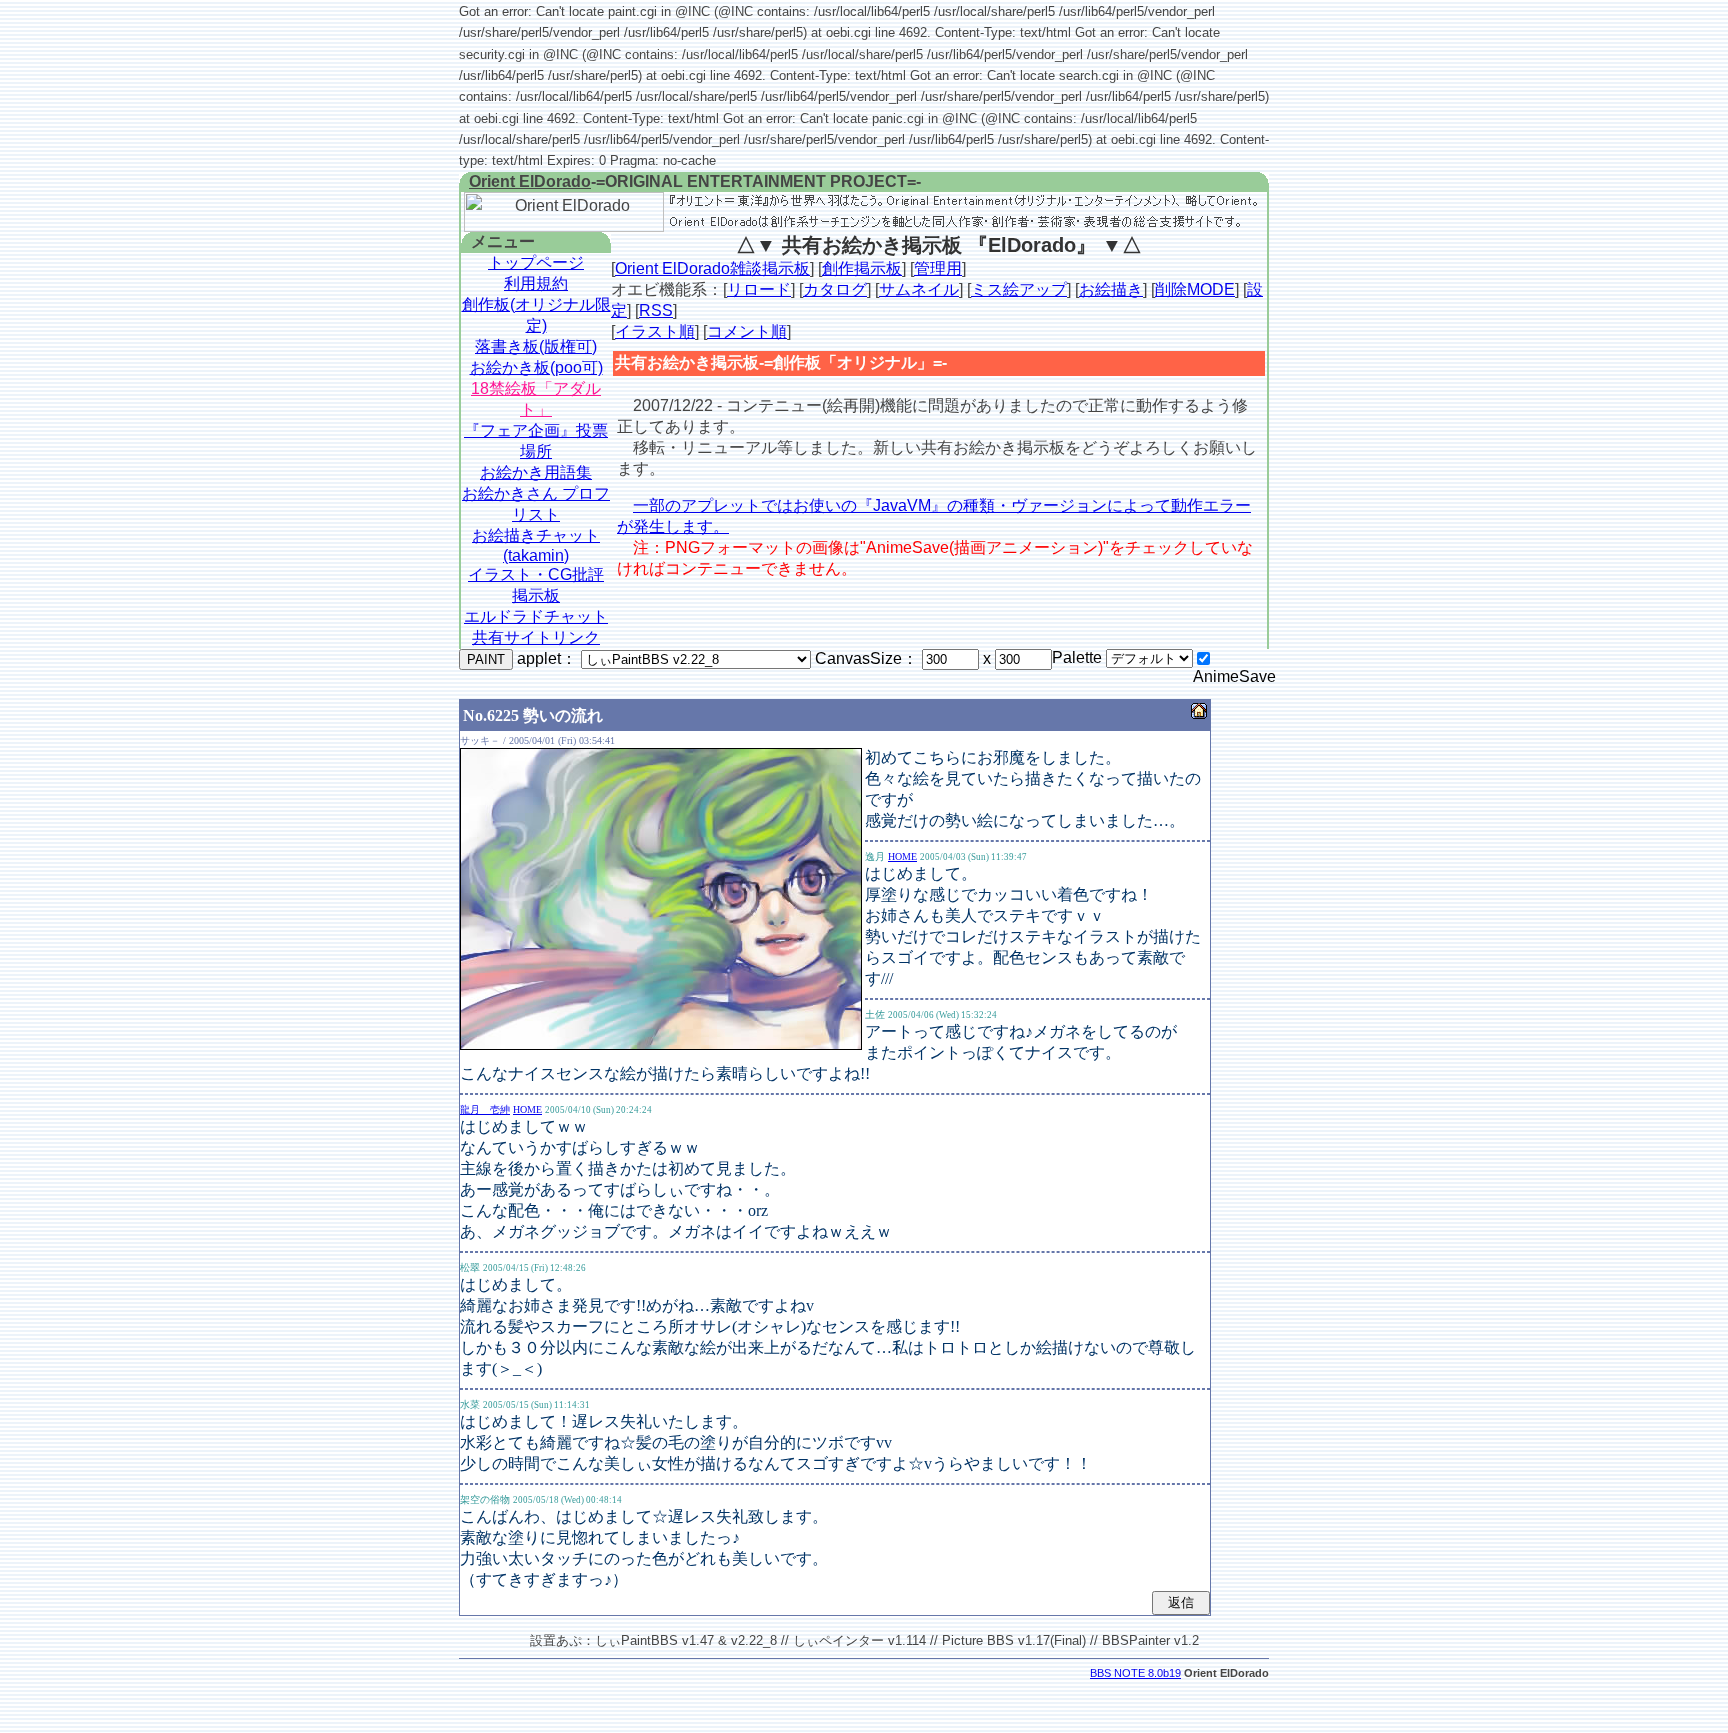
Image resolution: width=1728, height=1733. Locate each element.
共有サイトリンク (536, 637)
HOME (902, 856)
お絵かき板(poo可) (536, 367)
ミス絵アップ (1019, 289)
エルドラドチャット (536, 616)
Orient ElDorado (530, 181)
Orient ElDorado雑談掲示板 (712, 268)
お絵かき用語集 (536, 472)
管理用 (938, 268)
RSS (656, 310)
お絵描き (1111, 289)
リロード (759, 289)
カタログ (835, 289)
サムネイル (919, 289)
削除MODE (1195, 289)
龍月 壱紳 (485, 1109)
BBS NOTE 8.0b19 (1135, 1673)
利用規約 (536, 283)
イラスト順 (655, 331)
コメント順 (747, 331)
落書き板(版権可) (536, 346)
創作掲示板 (862, 268)
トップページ (536, 262)
